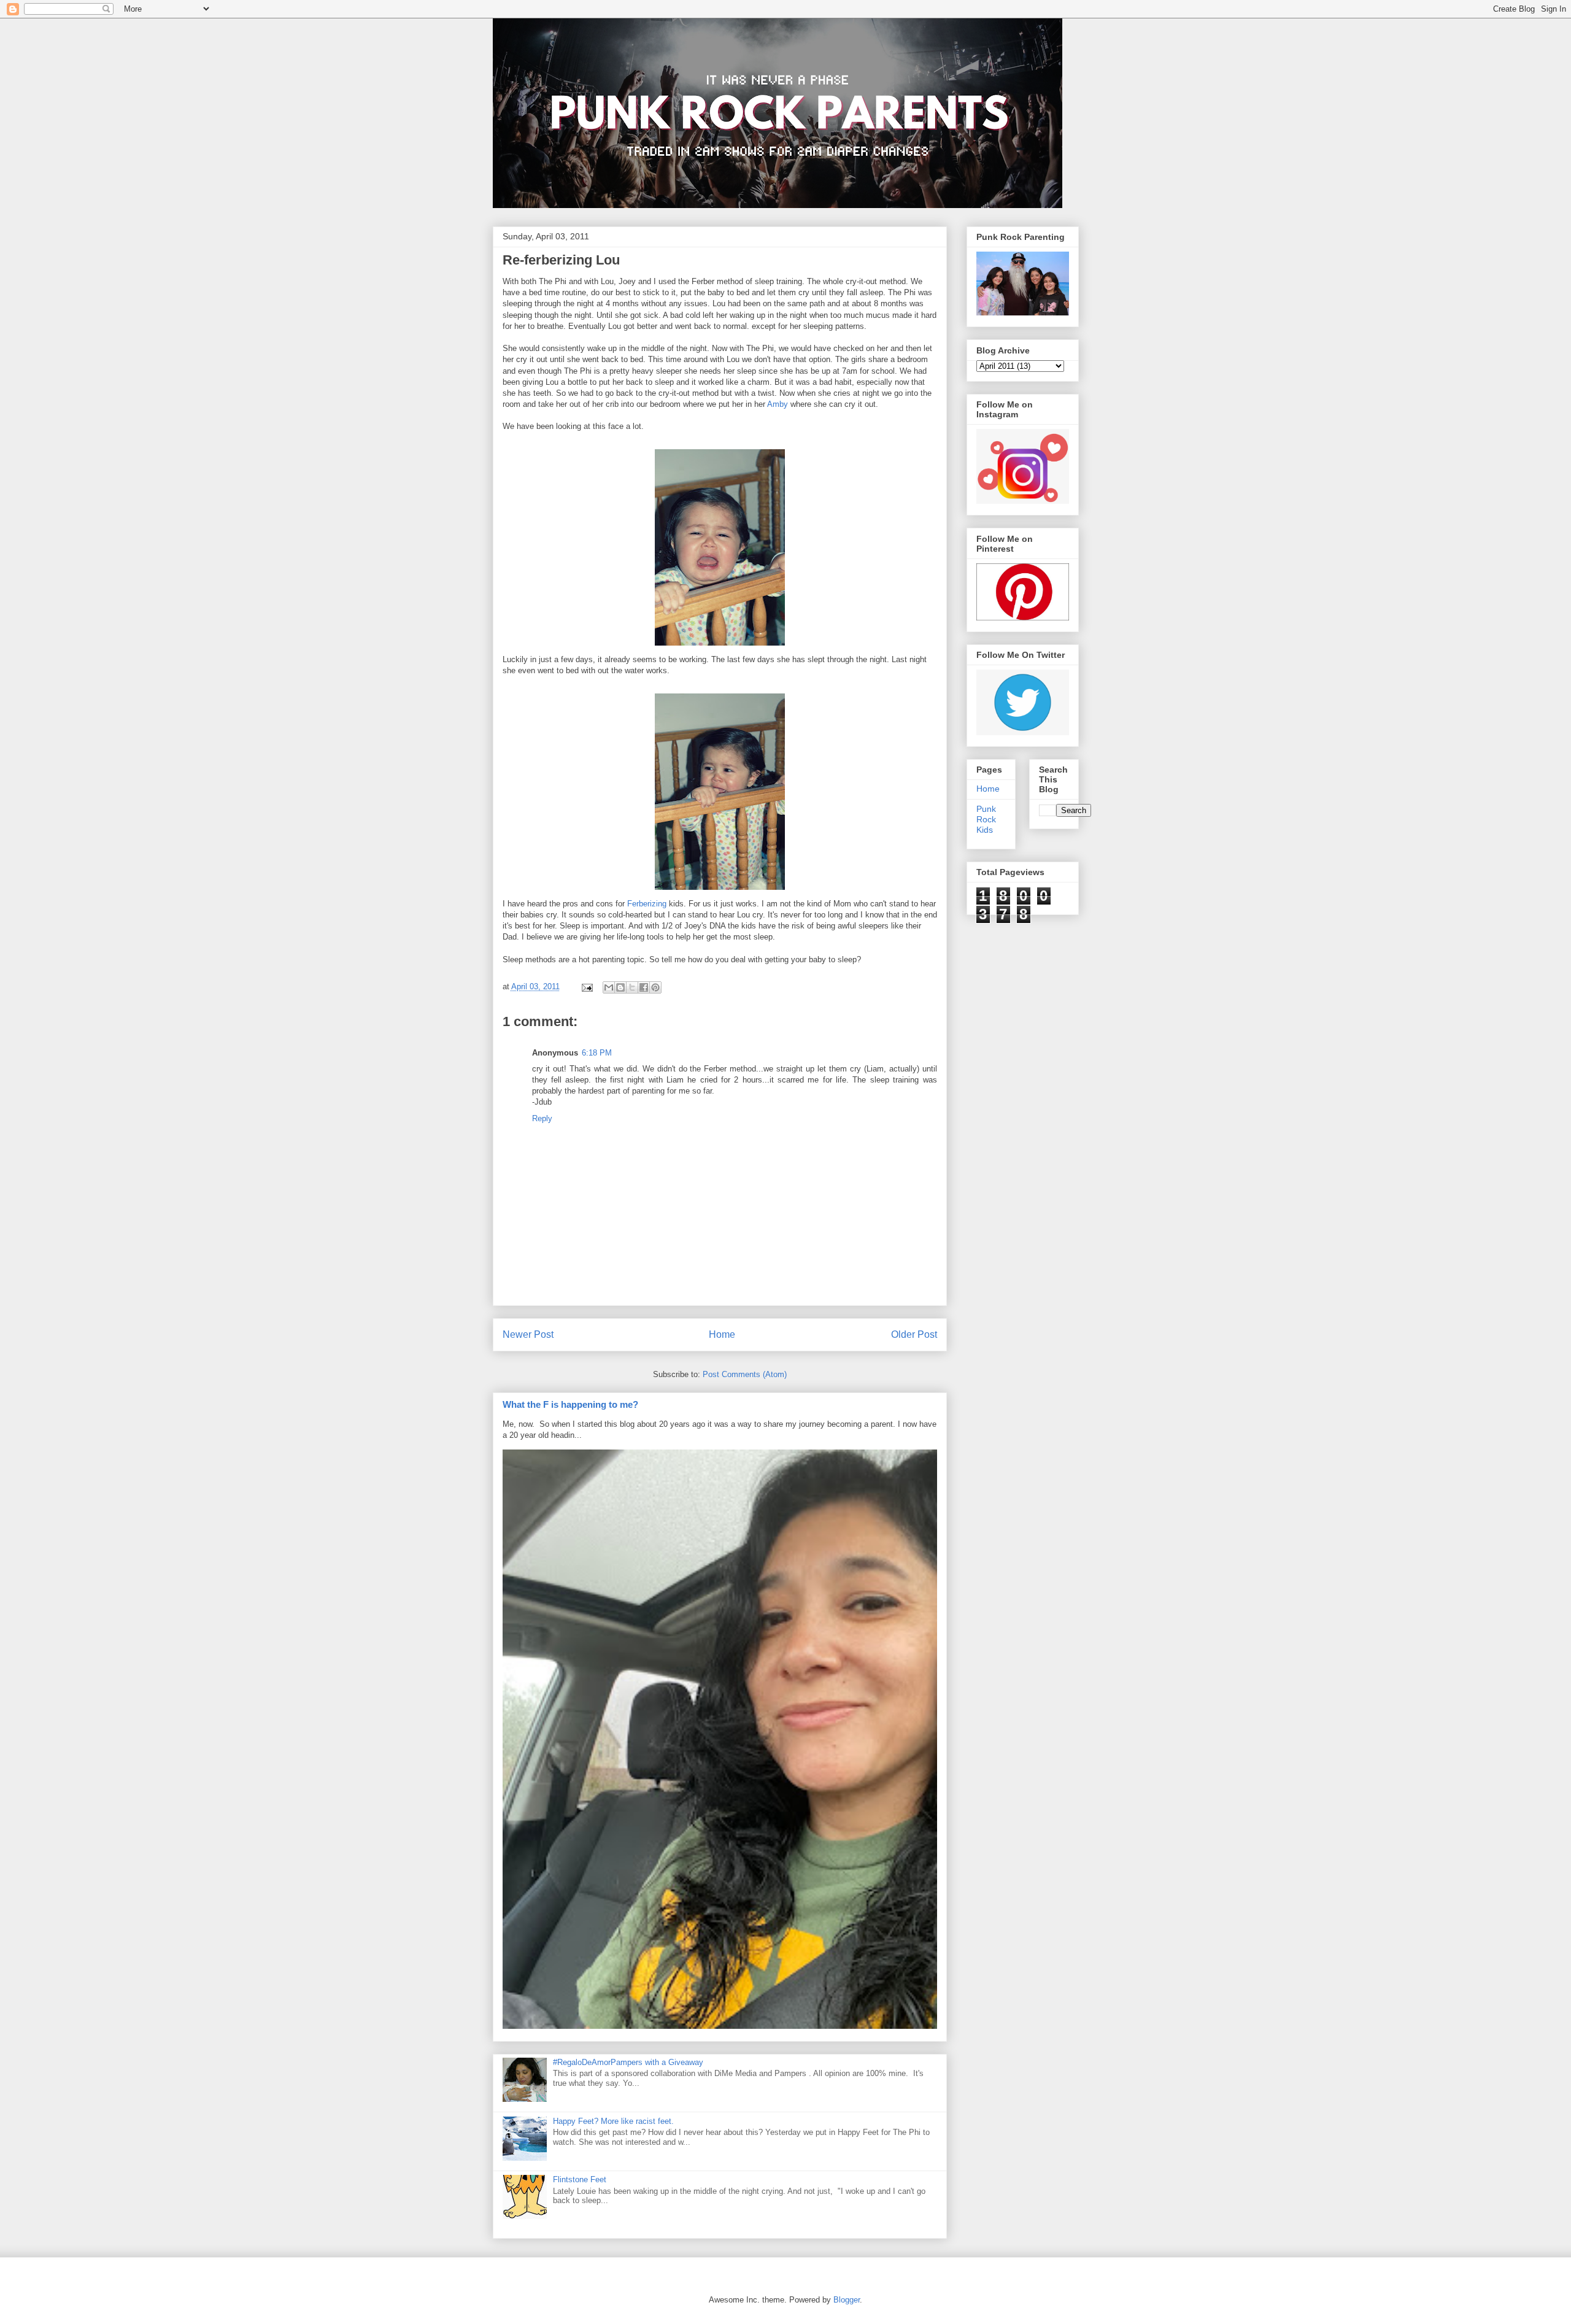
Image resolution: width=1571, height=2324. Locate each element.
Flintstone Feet (580, 2179)
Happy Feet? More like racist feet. (613, 2121)
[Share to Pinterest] (655, 987)
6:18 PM (597, 1053)
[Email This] (609, 987)
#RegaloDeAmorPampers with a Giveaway (628, 2062)
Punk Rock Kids (986, 819)
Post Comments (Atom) (745, 1374)
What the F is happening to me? (570, 1404)
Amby (778, 404)
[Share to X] (632, 987)
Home (722, 1334)
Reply (542, 1118)
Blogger (847, 2300)
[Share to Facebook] (644, 987)
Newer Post (528, 1334)
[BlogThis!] (620, 987)
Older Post (914, 1334)
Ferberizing (647, 904)
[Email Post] (587, 986)
